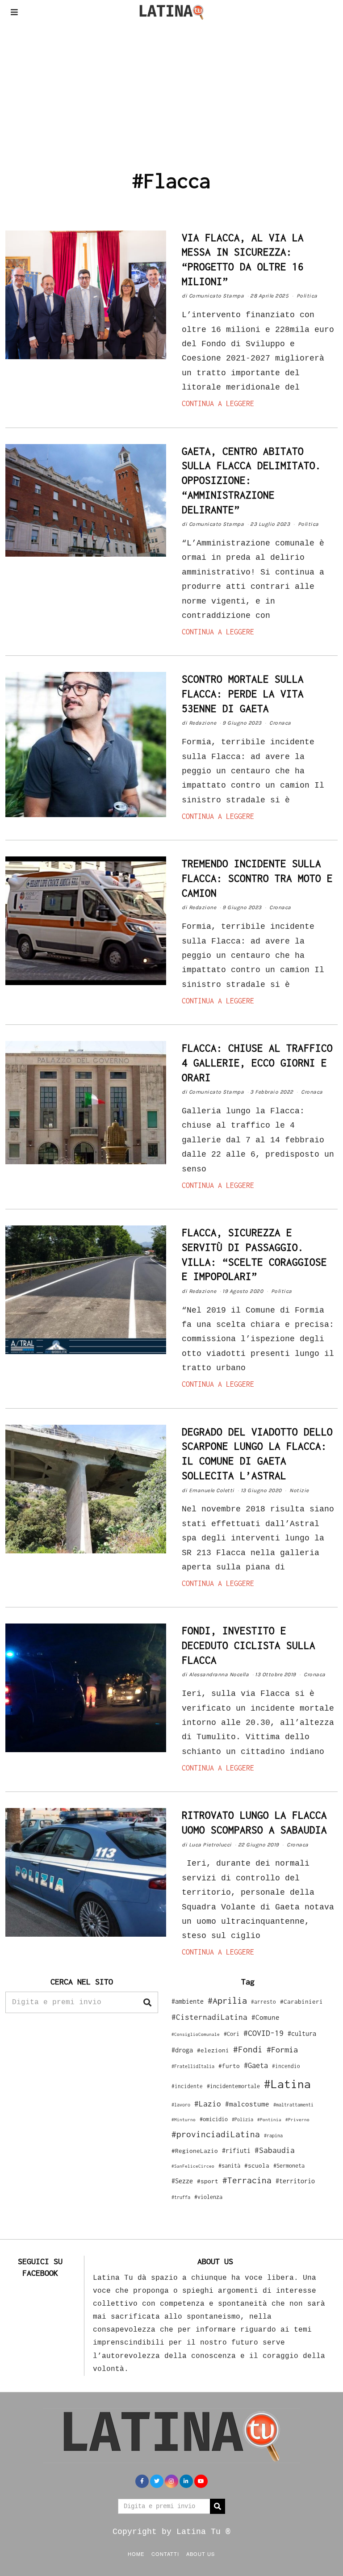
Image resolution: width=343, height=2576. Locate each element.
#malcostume (247, 2104)
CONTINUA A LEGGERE (218, 403)
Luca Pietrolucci (210, 1845)
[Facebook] (142, 2481)
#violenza (208, 2197)
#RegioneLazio (195, 2151)
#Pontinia (269, 2119)
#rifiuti (236, 2150)
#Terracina (247, 2180)
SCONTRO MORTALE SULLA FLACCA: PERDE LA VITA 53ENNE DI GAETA (243, 694)
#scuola (257, 2165)
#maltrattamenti (293, 2105)
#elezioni (213, 2050)
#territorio (295, 2181)
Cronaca (280, 723)
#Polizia (243, 2119)
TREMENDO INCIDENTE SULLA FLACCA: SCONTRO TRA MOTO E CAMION (257, 878)
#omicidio (214, 2119)
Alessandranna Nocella (219, 1674)
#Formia (282, 2049)
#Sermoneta (289, 2166)
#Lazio (208, 2104)
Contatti (165, 2554)
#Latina (287, 2084)
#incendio (286, 2066)
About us (201, 2554)
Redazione (203, 723)
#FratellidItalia (193, 2066)
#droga (182, 2050)
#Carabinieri (301, 2001)
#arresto (264, 2002)
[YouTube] (201, 2481)
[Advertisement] (171, 91)
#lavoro (181, 2105)
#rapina (273, 2135)
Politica (307, 296)
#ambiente (188, 2001)
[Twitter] (157, 2481)
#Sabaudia (275, 2150)
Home (136, 2554)
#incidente (187, 2086)
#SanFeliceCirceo (193, 2166)
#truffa (181, 2197)
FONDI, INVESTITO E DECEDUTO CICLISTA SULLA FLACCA (249, 1645)
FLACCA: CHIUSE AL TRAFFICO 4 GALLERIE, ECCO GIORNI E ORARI (257, 1063)
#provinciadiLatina (216, 2134)
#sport (208, 2181)
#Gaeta (256, 2065)
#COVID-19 (264, 2033)
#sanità (229, 2166)
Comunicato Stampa (217, 296)
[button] (147, 2002)
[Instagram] (171, 2481)
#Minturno (184, 2119)
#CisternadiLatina (209, 2017)
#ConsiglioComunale (196, 2034)
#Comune (266, 2017)
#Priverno (297, 2119)
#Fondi (248, 2049)
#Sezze (182, 2181)
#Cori (232, 2034)
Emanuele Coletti (212, 1490)
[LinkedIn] (186, 2481)
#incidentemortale (233, 2086)
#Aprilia (227, 2000)
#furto (229, 2066)
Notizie (299, 1490)
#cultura (302, 2033)
